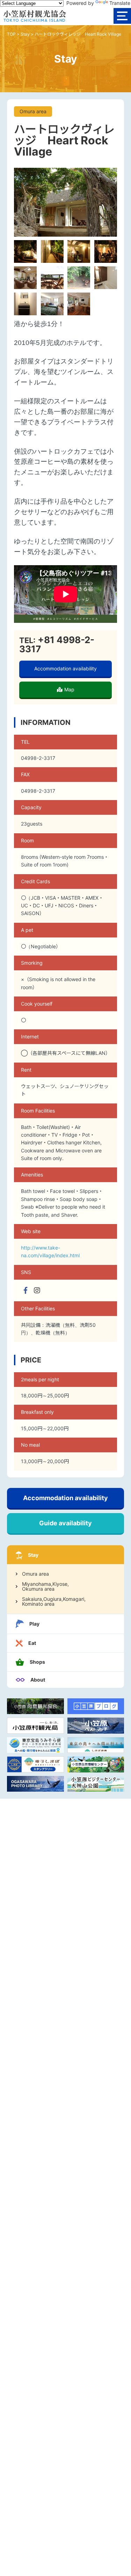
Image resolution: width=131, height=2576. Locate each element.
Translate (120, 3)
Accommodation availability (65, 668)
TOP (11, 34)
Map (69, 689)
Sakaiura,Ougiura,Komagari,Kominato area (54, 1602)
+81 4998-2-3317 (57, 644)
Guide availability (65, 1523)
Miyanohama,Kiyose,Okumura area (45, 1586)
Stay (25, 34)
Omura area (35, 1574)
